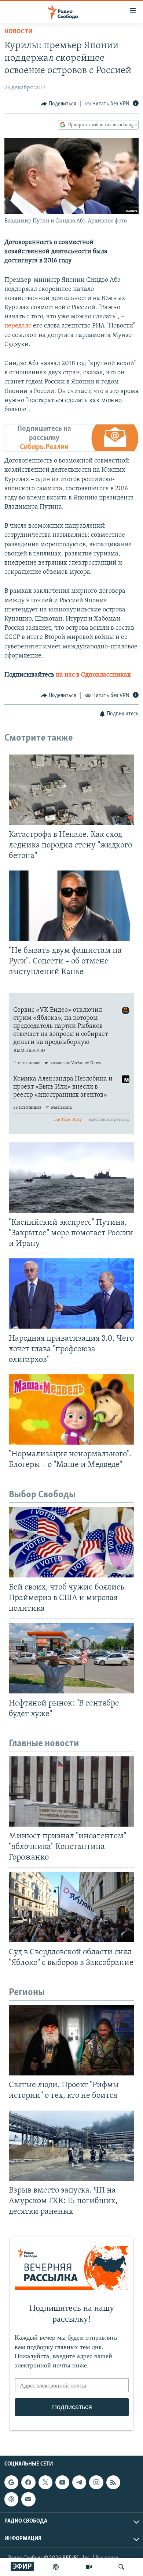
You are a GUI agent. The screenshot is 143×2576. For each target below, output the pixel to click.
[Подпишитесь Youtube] (62, 2483)
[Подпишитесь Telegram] (79, 2483)
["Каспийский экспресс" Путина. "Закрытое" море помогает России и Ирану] (71, 1177)
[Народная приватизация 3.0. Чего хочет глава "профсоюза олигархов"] (71, 1293)
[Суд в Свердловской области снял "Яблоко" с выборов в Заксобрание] (71, 1907)
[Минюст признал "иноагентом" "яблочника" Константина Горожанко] (71, 1791)
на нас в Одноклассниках (93, 675)
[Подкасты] (11, 2500)
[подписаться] (28, 2500)
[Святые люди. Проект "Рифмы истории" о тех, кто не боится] (71, 2040)
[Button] (59, 104)
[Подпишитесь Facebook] (28, 2483)
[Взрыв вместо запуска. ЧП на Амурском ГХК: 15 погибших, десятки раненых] (71, 2146)
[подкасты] (56, 2567)
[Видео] (89, 2567)
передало (18, 326)
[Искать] (121, 2567)
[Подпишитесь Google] (11, 2483)
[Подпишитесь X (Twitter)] (45, 2483)
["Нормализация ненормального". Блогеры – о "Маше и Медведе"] (71, 1409)
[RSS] (113, 2483)
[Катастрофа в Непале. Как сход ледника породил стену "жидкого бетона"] (71, 790)
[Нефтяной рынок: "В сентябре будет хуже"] (71, 1658)
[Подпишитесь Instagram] (96, 2483)
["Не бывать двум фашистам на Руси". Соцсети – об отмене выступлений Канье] (71, 906)
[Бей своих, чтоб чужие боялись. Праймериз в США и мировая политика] (71, 1542)
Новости (19, 32)
